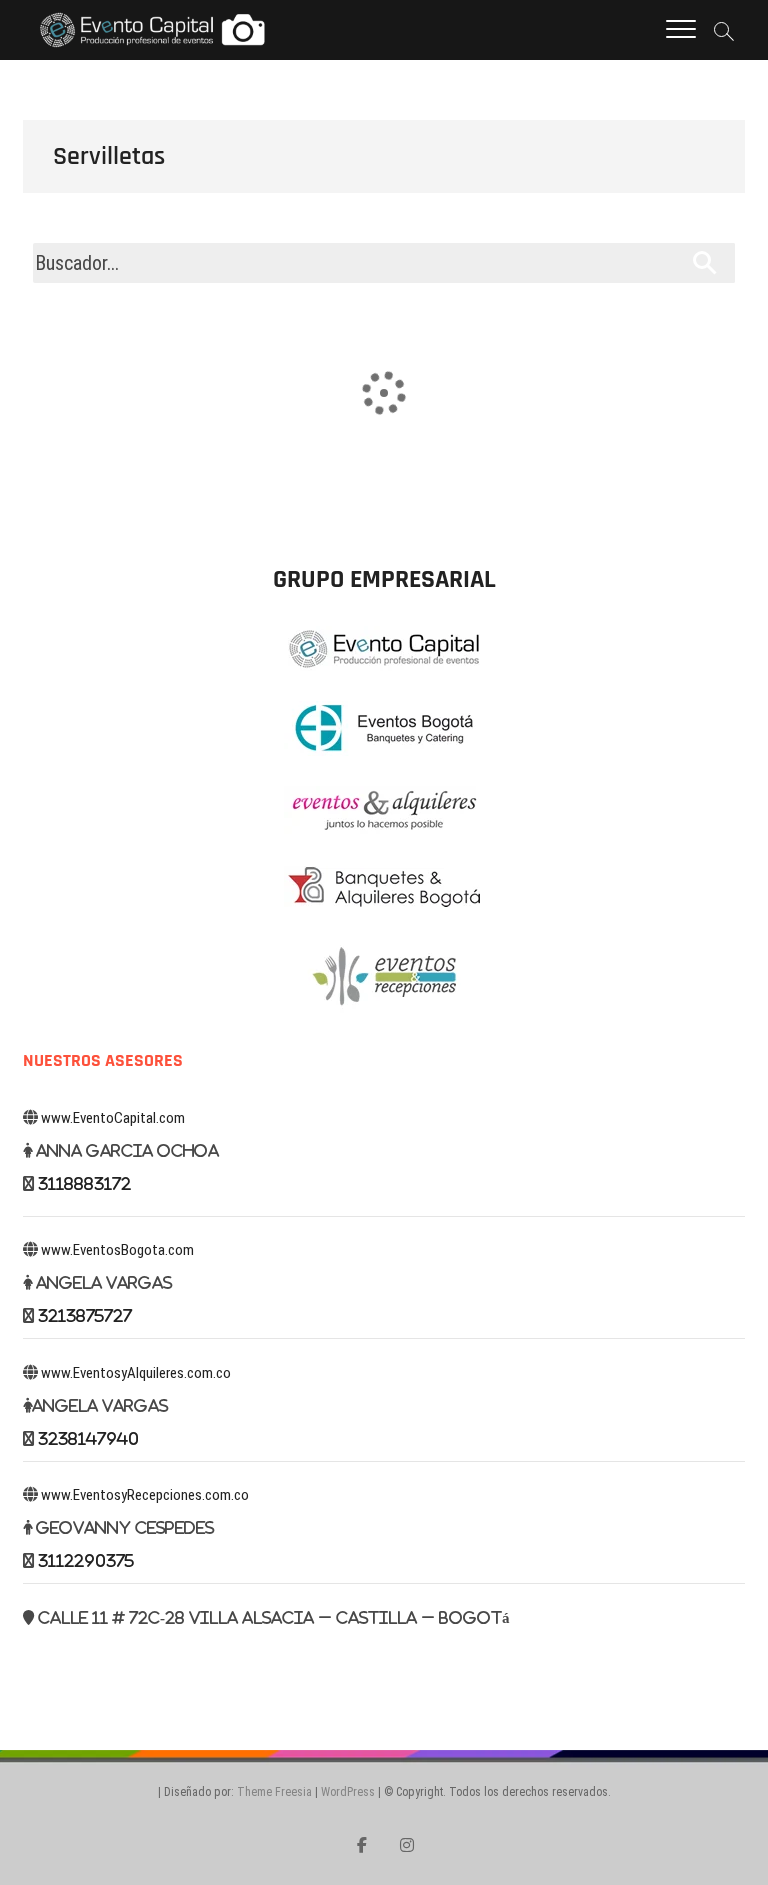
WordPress (348, 1792)
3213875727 (85, 1315)
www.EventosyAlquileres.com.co (136, 1373)
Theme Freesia (274, 1792)
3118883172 (84, 1183)
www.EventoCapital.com (113, 1118)
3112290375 (86, 1560)
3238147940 (88, 1438)
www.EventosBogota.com (117, 1250)
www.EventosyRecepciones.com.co (145, 1495)
